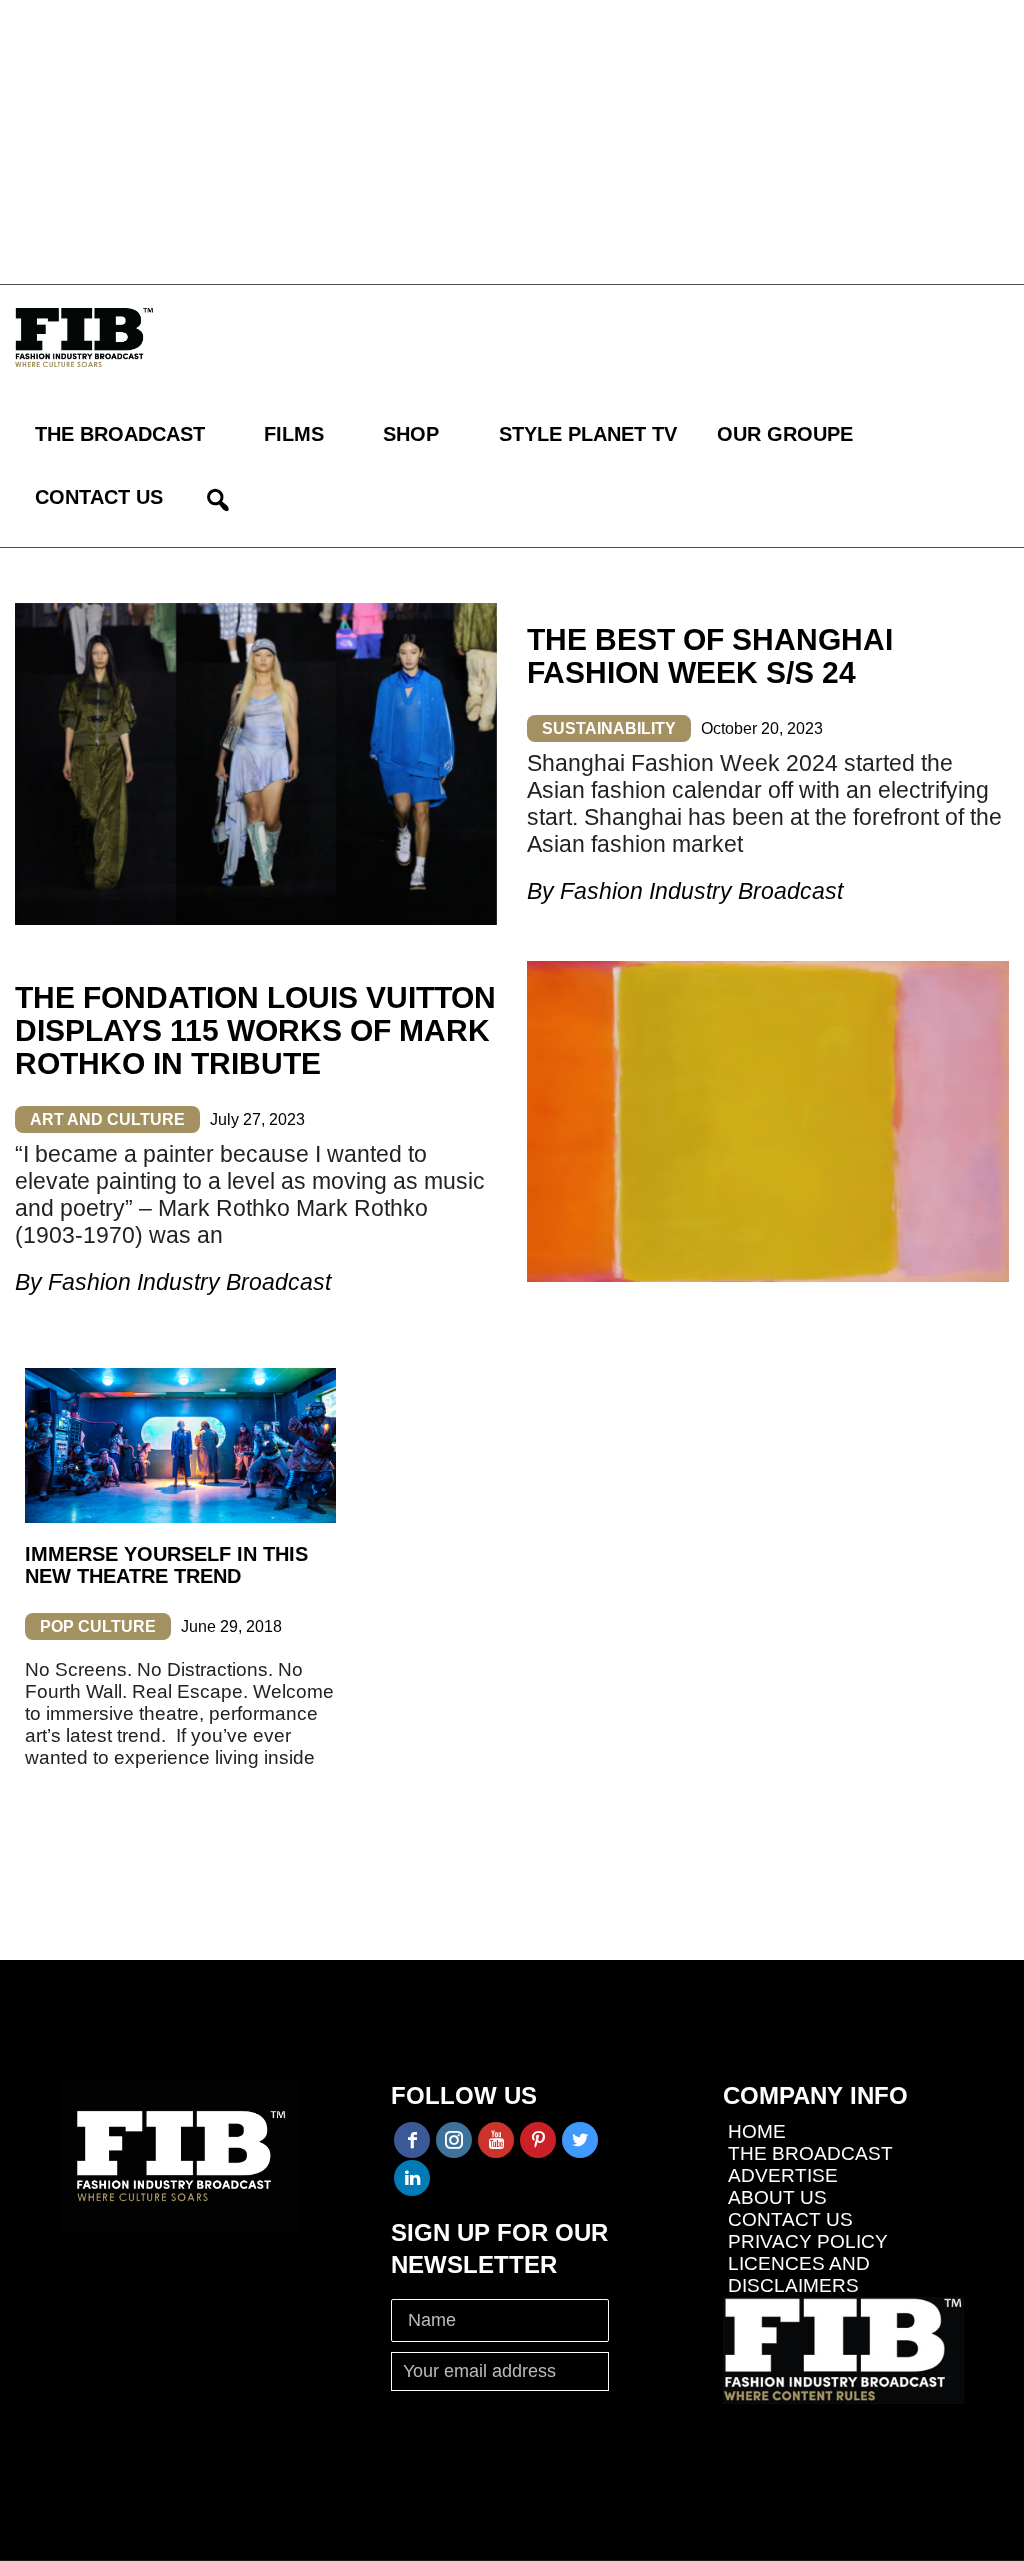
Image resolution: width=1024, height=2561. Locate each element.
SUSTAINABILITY (609, 728)
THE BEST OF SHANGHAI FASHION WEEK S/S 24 (710, 656)
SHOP (411, 434)
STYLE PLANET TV (588, 434)
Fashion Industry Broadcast (701, 891)
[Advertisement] (512, 140)
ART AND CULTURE (107, 1119)
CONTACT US (99, 497)
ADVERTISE (783, 2175)
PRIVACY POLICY (808, 2241)
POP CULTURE (98, 1626)
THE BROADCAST (120, 434)
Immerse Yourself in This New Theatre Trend (166, 1565)
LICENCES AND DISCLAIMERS (799, 2274)
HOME (757, 2131)
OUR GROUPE (785, 434)
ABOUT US (777, 2197)
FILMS (294, 434)
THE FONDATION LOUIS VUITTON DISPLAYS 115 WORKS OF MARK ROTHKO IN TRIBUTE (255, 1030)
